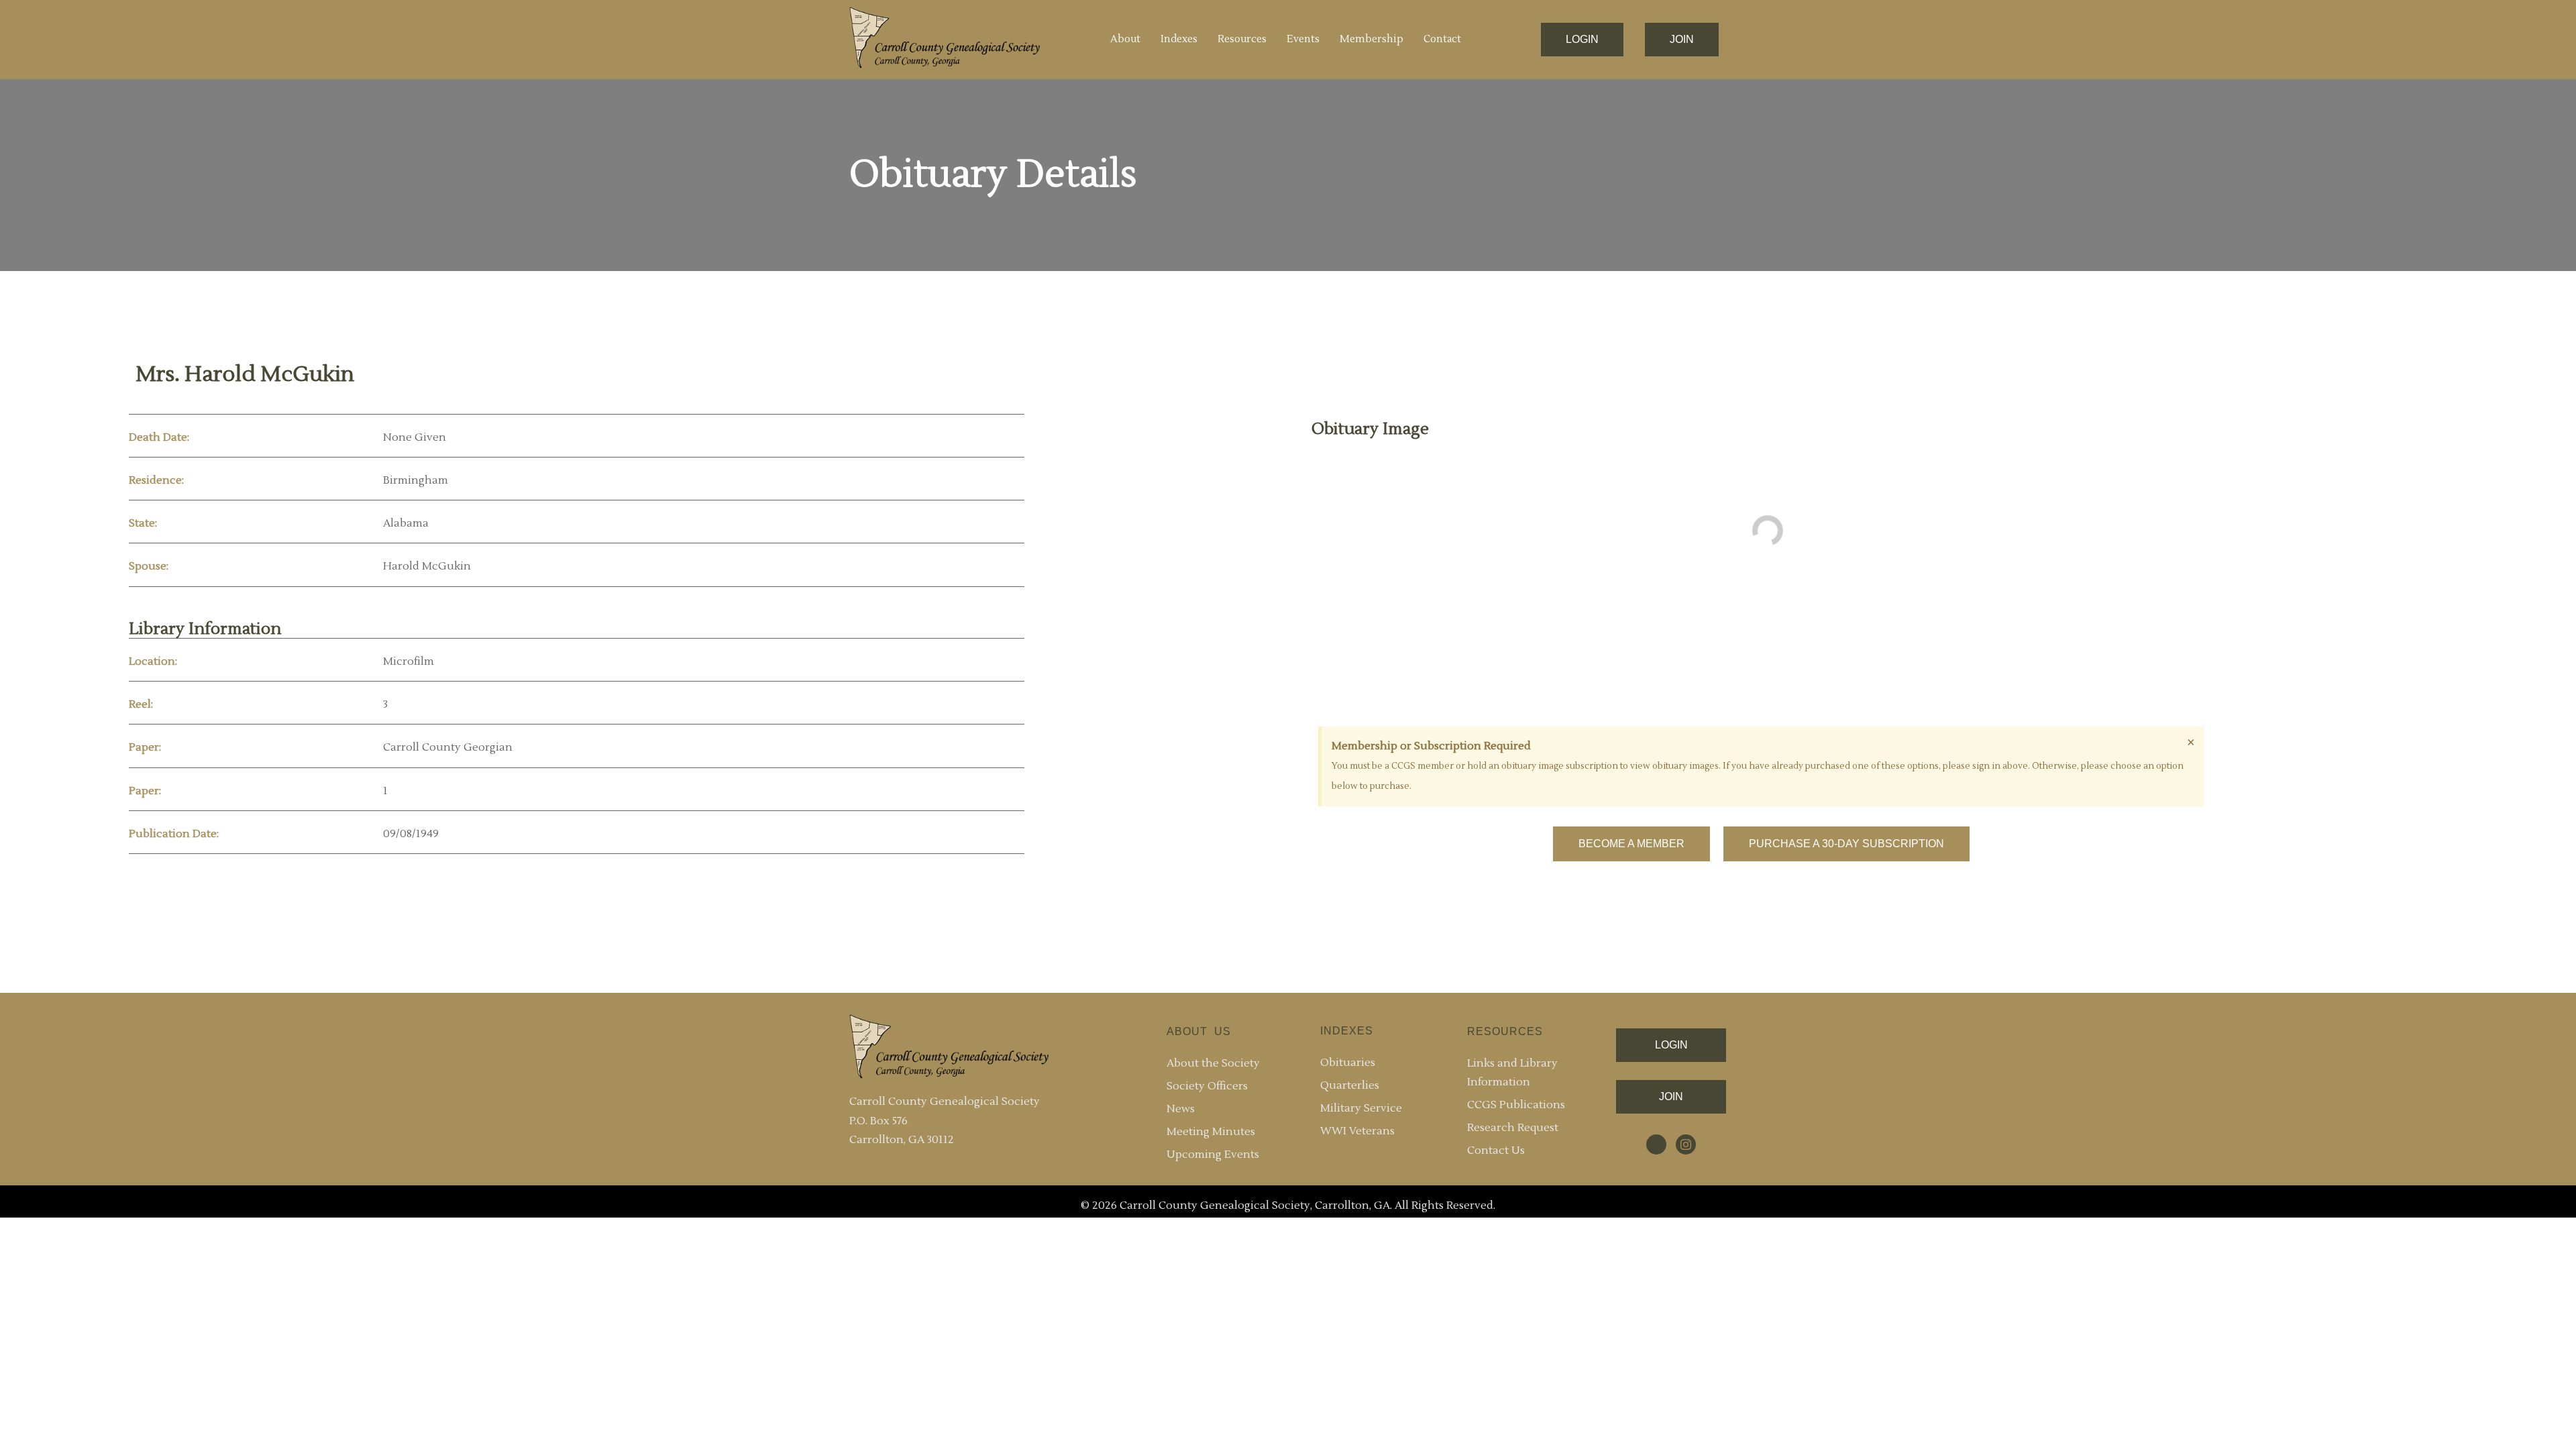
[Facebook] (1656, 1144)
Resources (1242, 39)
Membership (1372, 39)
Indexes (1179, 39)
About (1125, 39)
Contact (1442, 39)
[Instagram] (1686, 1144)
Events (1303, 39)
